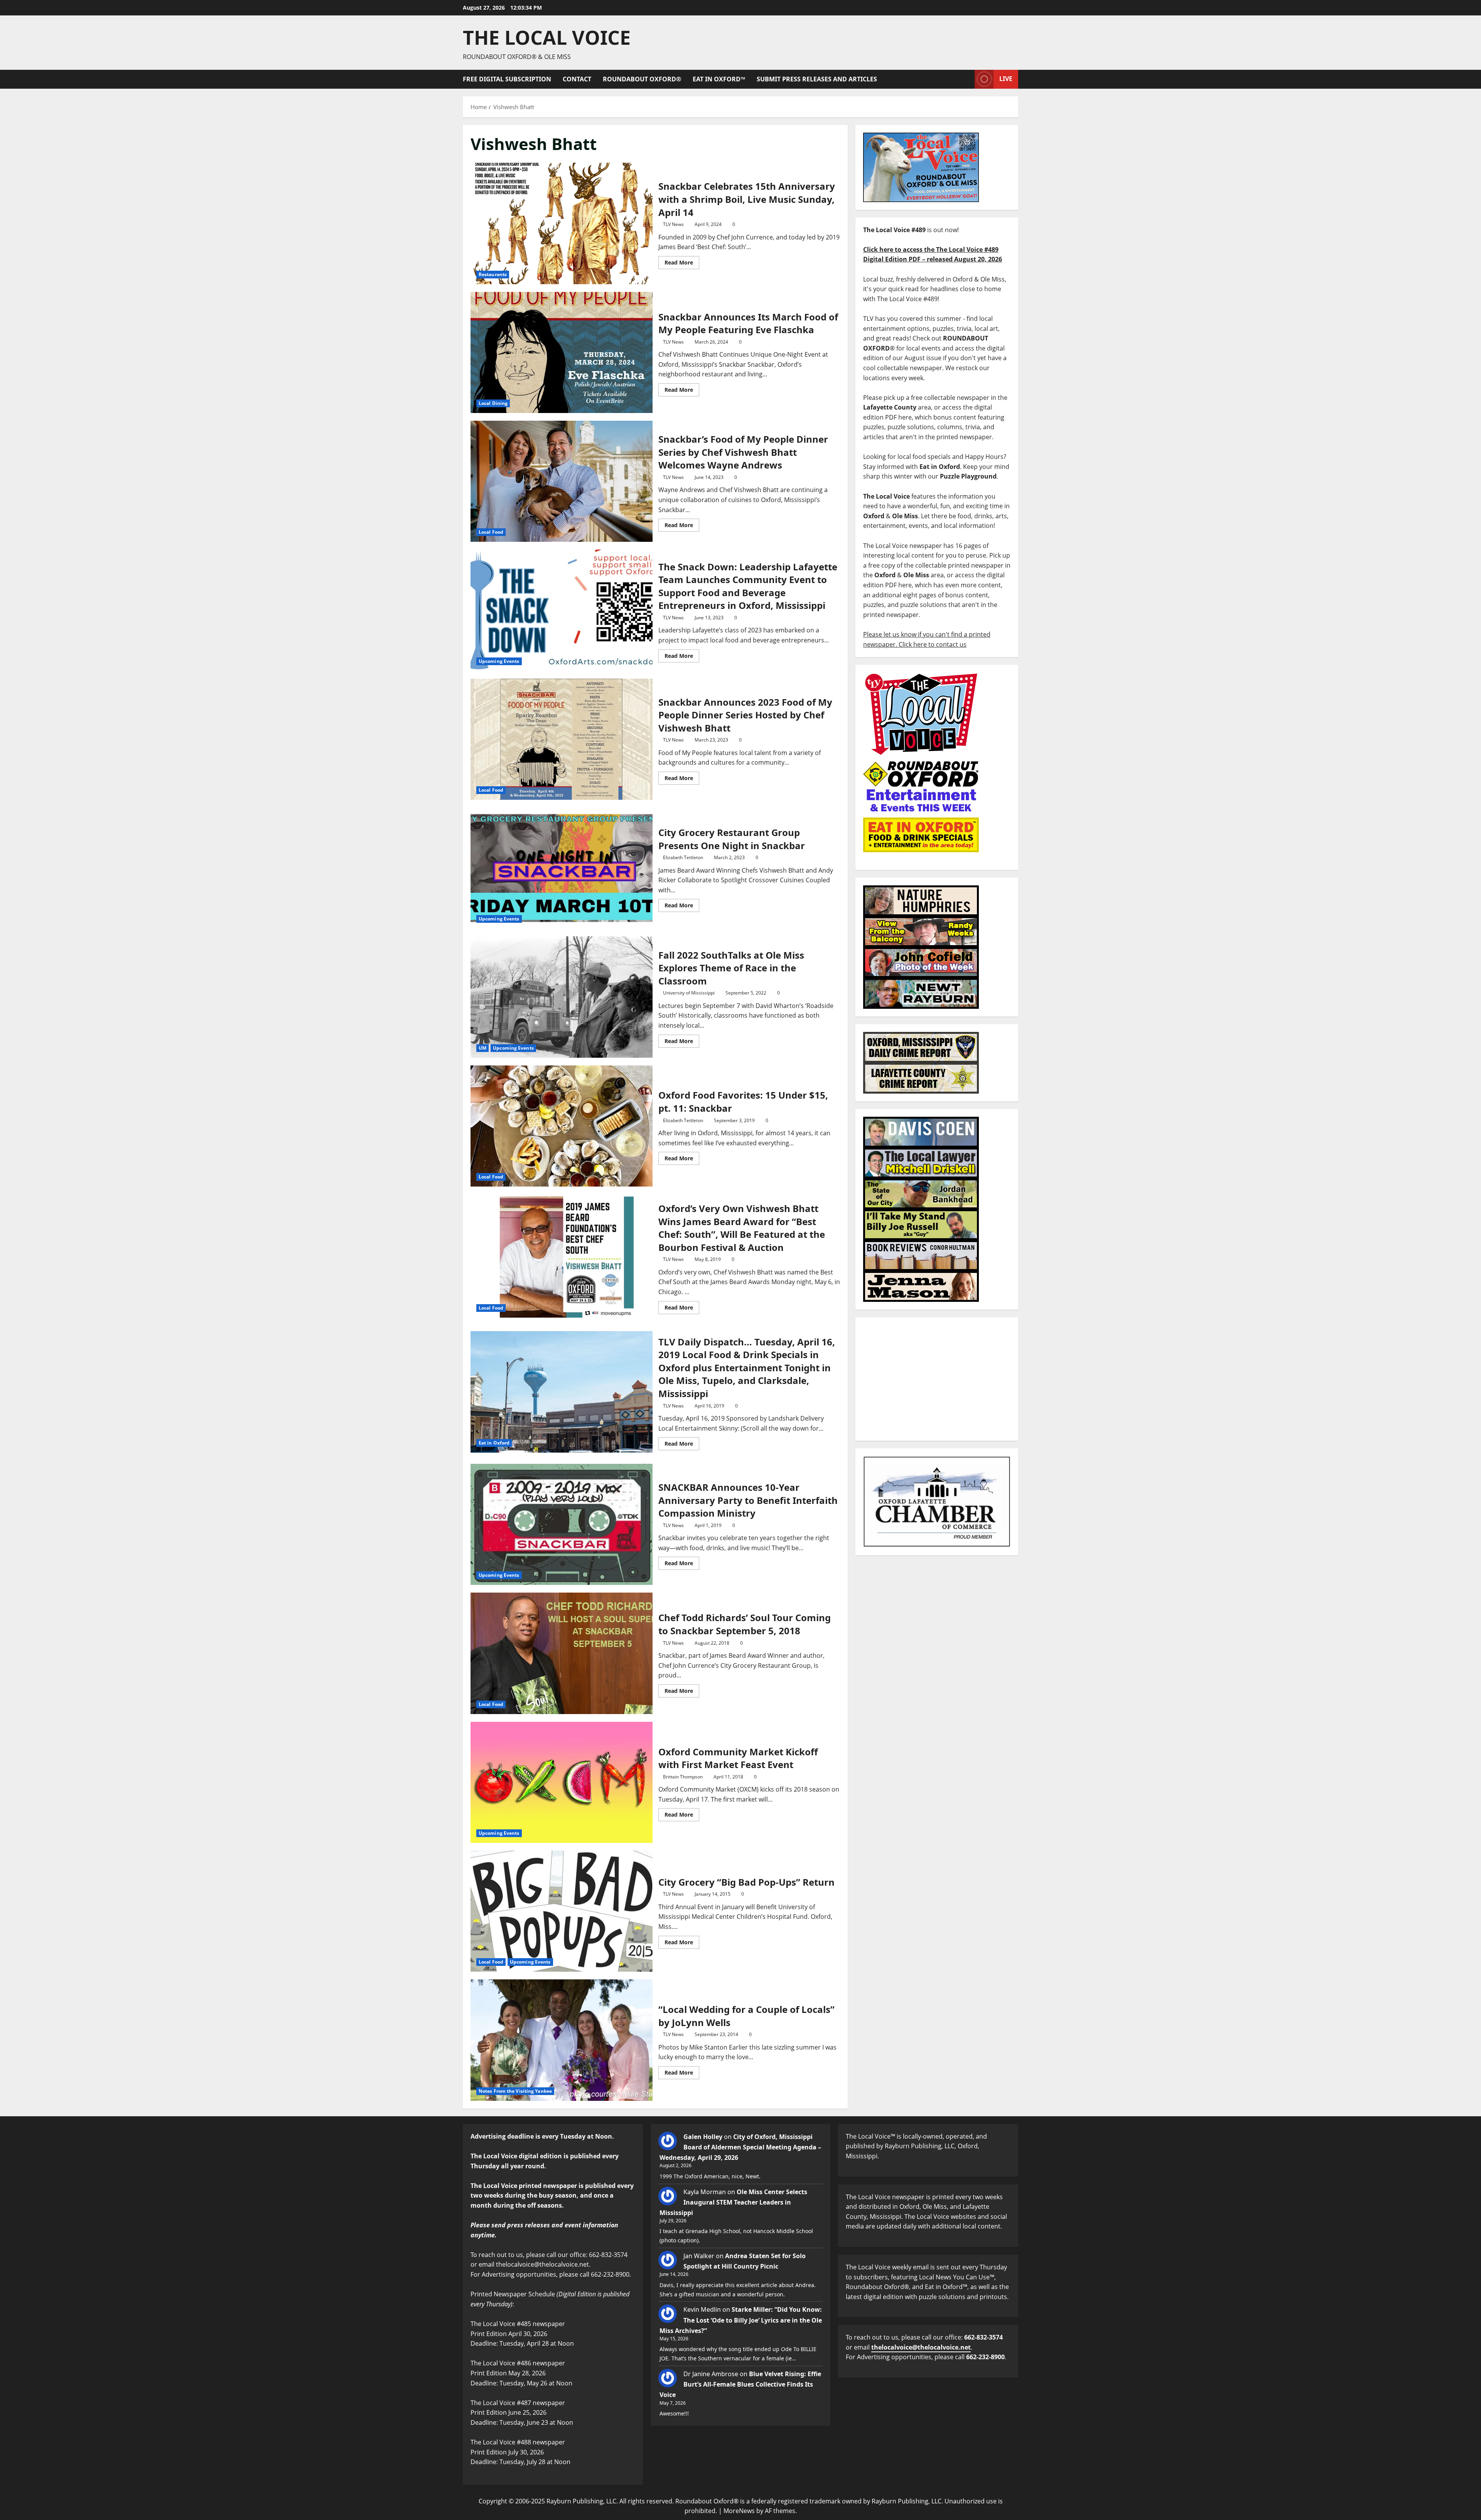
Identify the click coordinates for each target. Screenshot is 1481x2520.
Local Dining (493, 403)
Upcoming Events (499, 661)
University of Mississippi (689, 993)
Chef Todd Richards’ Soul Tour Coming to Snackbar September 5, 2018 (562, 1653)
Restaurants (493, 274)
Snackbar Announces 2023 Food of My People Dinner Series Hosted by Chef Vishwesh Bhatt (562, 739)
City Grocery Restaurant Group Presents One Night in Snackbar (562, 868)
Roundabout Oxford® (642, 79)
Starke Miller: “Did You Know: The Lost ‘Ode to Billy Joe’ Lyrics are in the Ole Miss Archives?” (741, 2320)
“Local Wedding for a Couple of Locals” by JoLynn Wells (562, 2040)
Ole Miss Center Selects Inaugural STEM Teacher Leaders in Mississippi (733, 2202)
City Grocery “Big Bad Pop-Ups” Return (562, 1911)
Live (1006, 79)
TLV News (673, 224)
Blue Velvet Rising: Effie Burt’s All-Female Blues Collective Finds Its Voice (740, 2384)
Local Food (491, 532)
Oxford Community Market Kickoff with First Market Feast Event (562, 1782)
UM (482, 1048)
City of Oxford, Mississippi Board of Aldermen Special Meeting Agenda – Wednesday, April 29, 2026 (740, 2147)
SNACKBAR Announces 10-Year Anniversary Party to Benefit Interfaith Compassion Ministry (562, 1524)
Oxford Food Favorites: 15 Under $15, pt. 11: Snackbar (562, 1126)
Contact (577, 79)
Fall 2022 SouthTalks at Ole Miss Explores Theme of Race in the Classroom (562, 997)
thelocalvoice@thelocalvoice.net (921, 2347)
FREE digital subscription (507, 79)
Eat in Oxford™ (719, 79)
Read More (682, 261)
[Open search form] (967, 79)
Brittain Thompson (683, 1777)
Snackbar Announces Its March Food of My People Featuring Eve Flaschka (562, 352)
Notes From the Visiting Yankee (515, 2091)
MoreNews (739, 2511)
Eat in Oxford (494, 1443)
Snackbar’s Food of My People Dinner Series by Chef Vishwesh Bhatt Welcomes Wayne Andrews (562, 481)
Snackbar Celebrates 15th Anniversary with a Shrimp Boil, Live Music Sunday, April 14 (562, 223)
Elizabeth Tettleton (683, 857)
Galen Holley (703, 2137)
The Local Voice (547, 37)
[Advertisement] (937, 1379)
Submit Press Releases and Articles (817, 79)
